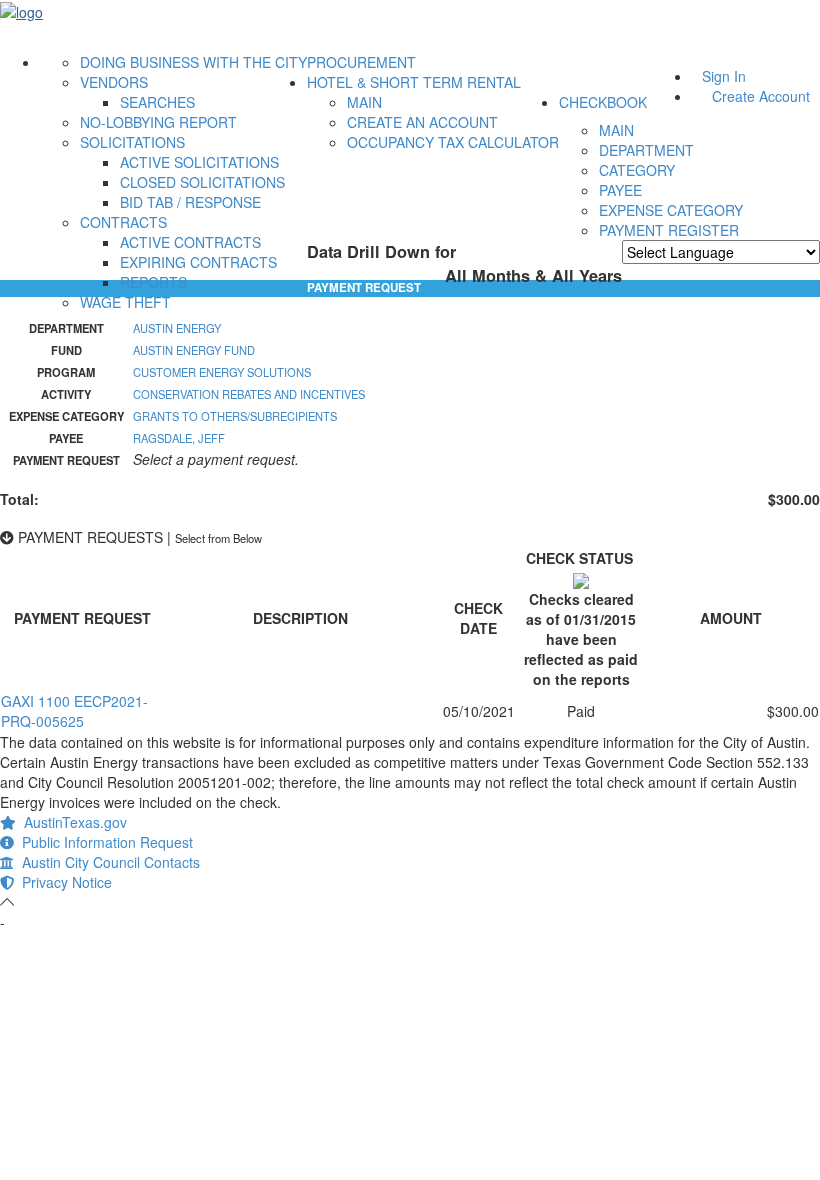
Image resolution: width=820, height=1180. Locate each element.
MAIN (364, 102)
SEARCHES (157, 102)
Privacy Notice (63, 882)
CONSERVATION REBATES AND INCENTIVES (249, 394)
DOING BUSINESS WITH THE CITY (193, 62)
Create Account (761, 96)
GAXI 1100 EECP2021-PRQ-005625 (74, 711)
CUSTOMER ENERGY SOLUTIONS (222, 372)
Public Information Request (103, 842)
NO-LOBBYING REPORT (158, 122)
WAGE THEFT (125, 302)
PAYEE (620, 190)
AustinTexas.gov (71, 822)
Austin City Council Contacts (107, 862)
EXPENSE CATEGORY (671, 210)
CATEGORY (637, 170)
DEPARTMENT (646, 150)
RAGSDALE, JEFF (179, 438)
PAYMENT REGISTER (669, 230)
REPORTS (153, 282)
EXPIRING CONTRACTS (198, 262)
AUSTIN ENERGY (177, 328)
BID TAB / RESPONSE (190, 202)
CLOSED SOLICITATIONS (202, 182)
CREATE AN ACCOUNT (422, 122)
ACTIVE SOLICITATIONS (199, 162)
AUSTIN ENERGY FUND (194, 350)
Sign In (724, 76)
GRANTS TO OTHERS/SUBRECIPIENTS (235, 416)
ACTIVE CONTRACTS (190, 242)
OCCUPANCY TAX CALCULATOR (453, 142)
